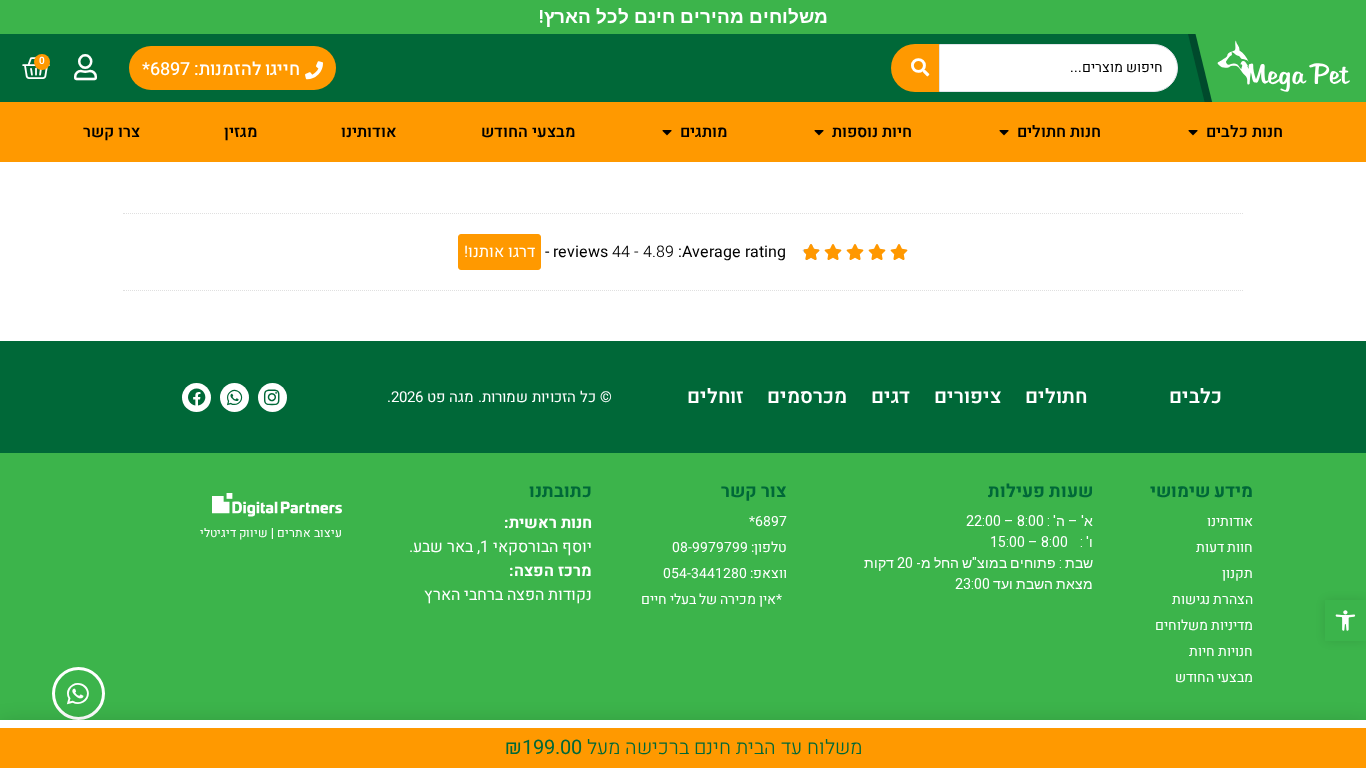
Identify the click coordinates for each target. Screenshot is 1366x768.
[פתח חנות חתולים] (1004, 132)
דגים (890, 396)
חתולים (1056, 396)
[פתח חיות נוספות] (819, 132)
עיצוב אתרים (309, 533)
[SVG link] (277, 504)
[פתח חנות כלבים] (1193, 132)
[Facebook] (196, 397)
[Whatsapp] (234, 397)
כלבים (1195, 396)
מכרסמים (807, 396)
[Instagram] (272, 397)
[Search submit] (915, 68)
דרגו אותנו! (499, 252)
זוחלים (715, 396)
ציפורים (967, 396)
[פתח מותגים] (667, 132)
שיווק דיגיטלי (234, 533)
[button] (1345, 620)
